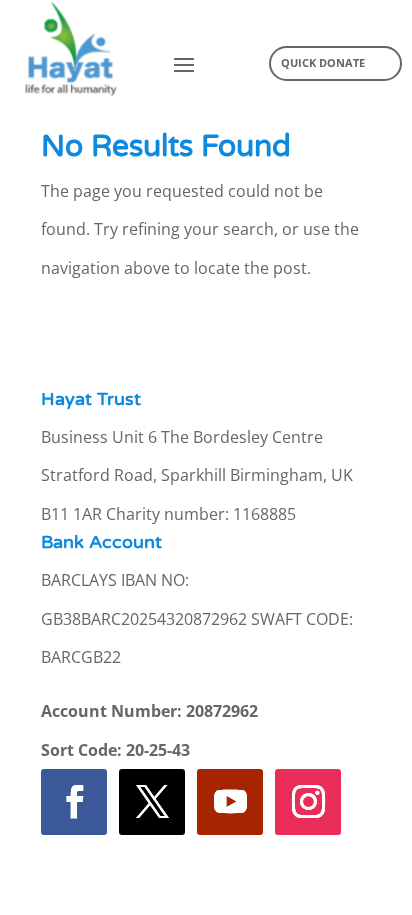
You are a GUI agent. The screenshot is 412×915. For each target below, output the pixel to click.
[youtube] (230, 802)
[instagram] (308, 802)
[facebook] (74, 802)
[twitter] (152, 802)
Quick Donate (323, 62)
